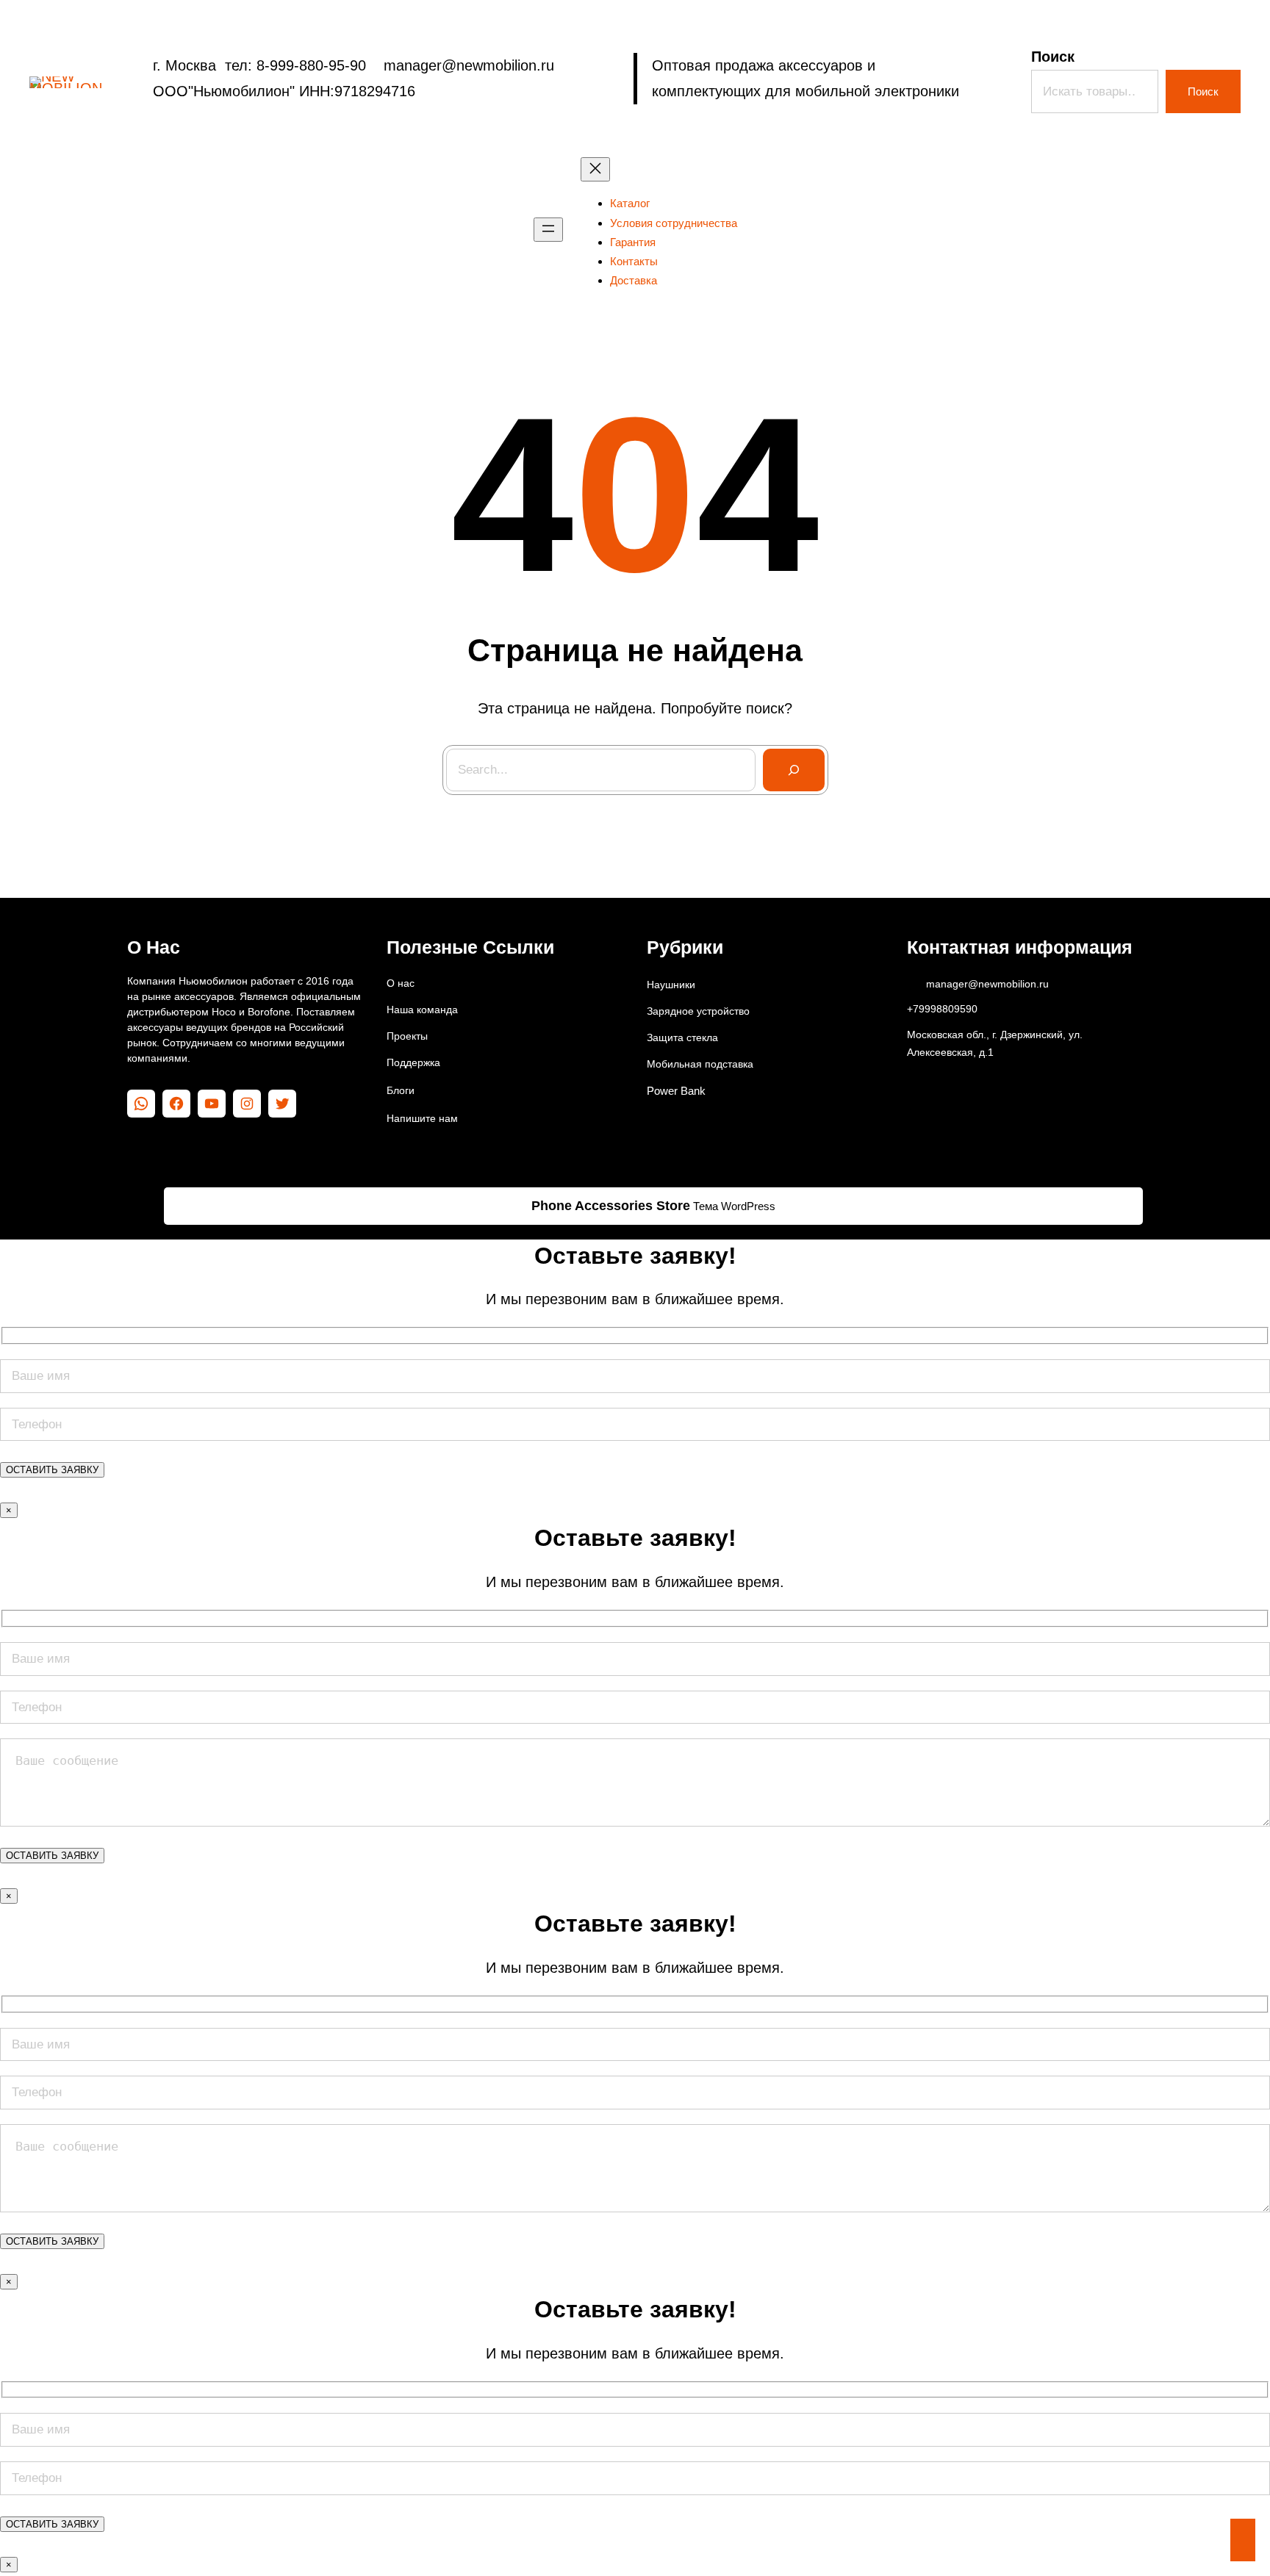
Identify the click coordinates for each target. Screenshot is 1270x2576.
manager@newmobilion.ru (987, 984)
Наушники (671, 985)
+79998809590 (942, 1009)
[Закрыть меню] (595, 169)
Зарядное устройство (698, 1011)
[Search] (794, 770)
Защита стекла (682, 1037)
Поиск (1053, 57)
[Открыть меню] (548, 230)
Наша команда (422, 1010)
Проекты (407, 1036)
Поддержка (413, 1062)
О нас (401, 983)
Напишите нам (422, 1118)
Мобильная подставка (700, 1064)
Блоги (401, 1090)
